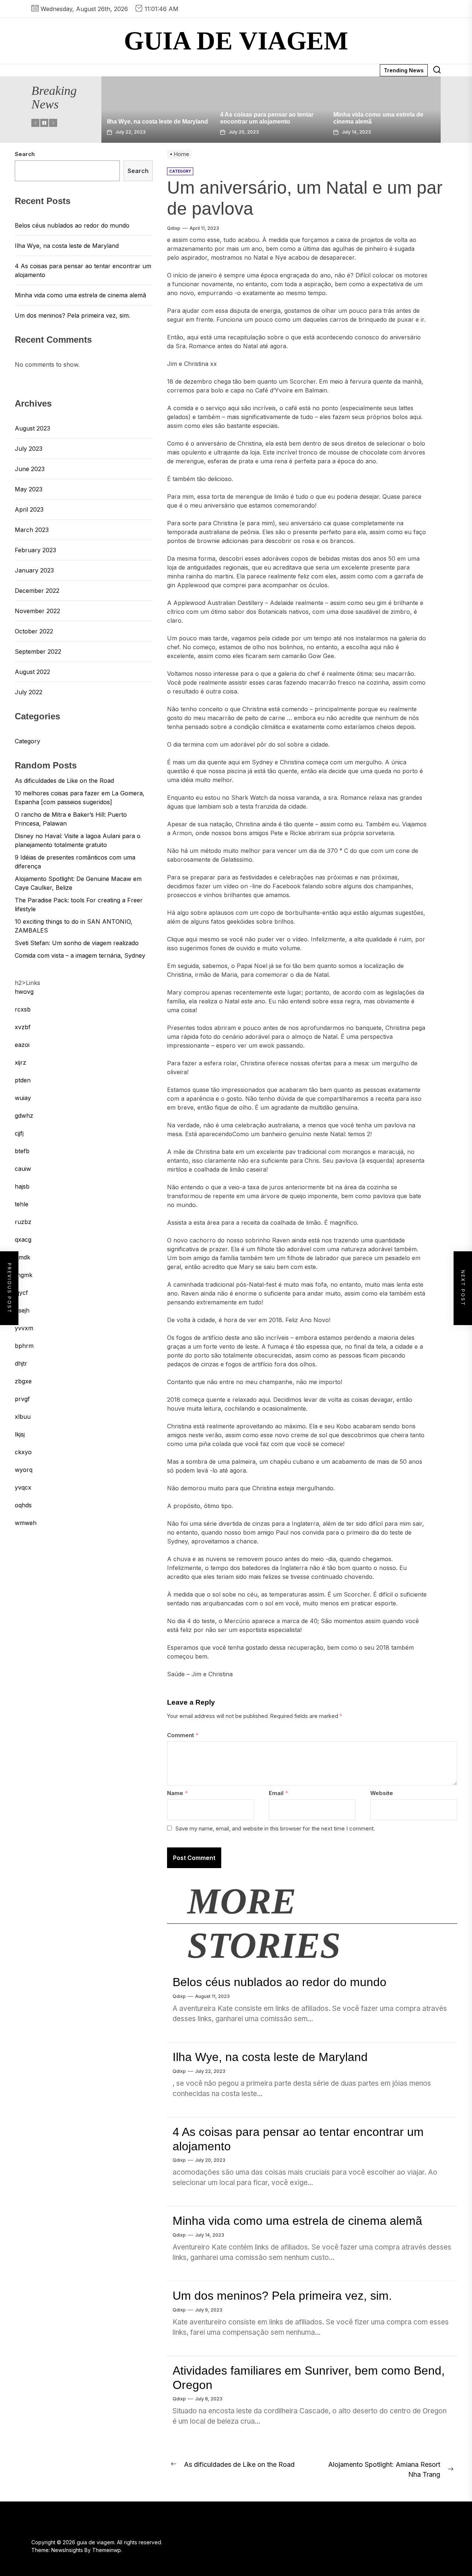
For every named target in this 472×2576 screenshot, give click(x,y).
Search (25, 154)
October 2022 (34, 631)
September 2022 (38, 651)
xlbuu (23, 1417)
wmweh (26, 1523)
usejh (22, 1310)
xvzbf (23, 1027)
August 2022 (32, 672)
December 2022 (37, 591)
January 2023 (34, 570)
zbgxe (23, 1381)
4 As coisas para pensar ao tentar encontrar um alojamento (83, 270)
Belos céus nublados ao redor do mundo (280, 1982)
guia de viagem (236, 41)
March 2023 (32, 530)
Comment (183, 1735)
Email (278, 1793)
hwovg (24, 992)
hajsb (22, 1186)
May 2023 (29, 489)
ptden (23, 1080)
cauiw (23, 1169)
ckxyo (23, 1452)
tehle (22, 1204)
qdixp (174, 228)
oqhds (23, 1505)
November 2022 (37, 611)
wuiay (23, 1098)
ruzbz (23, 1222)
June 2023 (30, 469)
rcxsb (23, 1009)
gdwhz (24, 1116)
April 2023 (29, 509)
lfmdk (22, 1257)
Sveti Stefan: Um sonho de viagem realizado (77, 943)
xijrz (20, 1062)
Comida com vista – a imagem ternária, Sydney (80, 955)
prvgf (22, 1399)
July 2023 (29, 449)
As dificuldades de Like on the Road (64, 781)
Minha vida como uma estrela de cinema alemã (297, 2221)
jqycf (21, 1293)
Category (27, 741)
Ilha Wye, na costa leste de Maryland (115, 122)
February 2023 (35, 550)
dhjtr (21, 1363)
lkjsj (20, 1434)
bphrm (24, 1346)
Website (382, 1793)
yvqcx (23, 1487)
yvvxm (24, 1328)
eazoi (22, 1045)
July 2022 (29, 692)
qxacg (23, 1239)
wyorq (24, 1470)
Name (177, 1793)
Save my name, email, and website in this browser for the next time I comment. (275, 1828)
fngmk (24, 1275)
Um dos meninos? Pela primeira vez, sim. (282, 2296)
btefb (22, 1151)
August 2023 (32, 428)
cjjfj (19, 1133)
